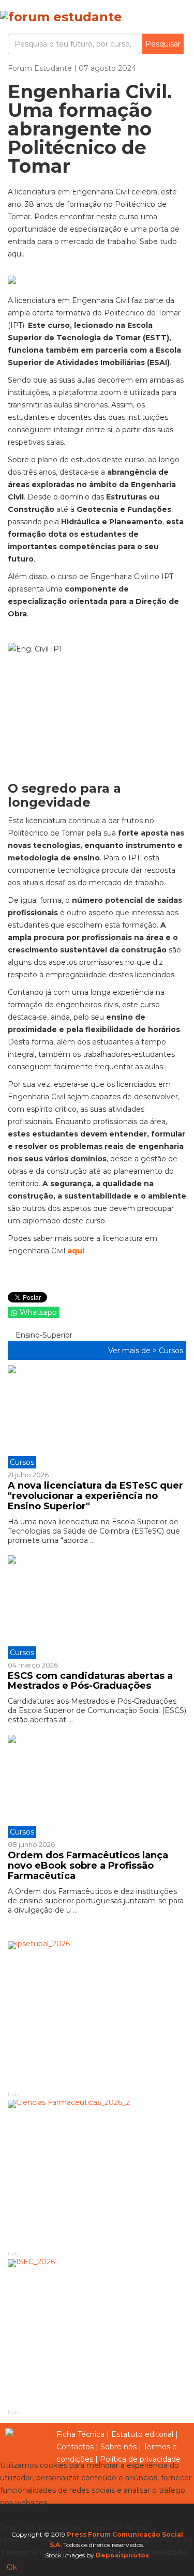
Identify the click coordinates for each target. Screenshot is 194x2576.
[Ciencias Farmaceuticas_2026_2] (97, 2174)
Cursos (171, 1351)
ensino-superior (43, 1335)
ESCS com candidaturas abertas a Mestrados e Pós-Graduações (90, 1681)
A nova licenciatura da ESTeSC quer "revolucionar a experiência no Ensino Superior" (95, 1496)
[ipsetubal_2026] (97, 2016)
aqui (76, 1251)
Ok (12, 2567)
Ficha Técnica (80, 2434)
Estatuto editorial (142, 2434)
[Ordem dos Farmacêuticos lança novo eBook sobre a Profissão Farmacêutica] (97, 1786)
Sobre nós (118, 2447)
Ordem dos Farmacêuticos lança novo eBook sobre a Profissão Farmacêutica (88, 1866)
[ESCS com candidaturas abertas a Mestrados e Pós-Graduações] (97, 1607)
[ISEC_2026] (97, 2333)
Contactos (75, 2447)
